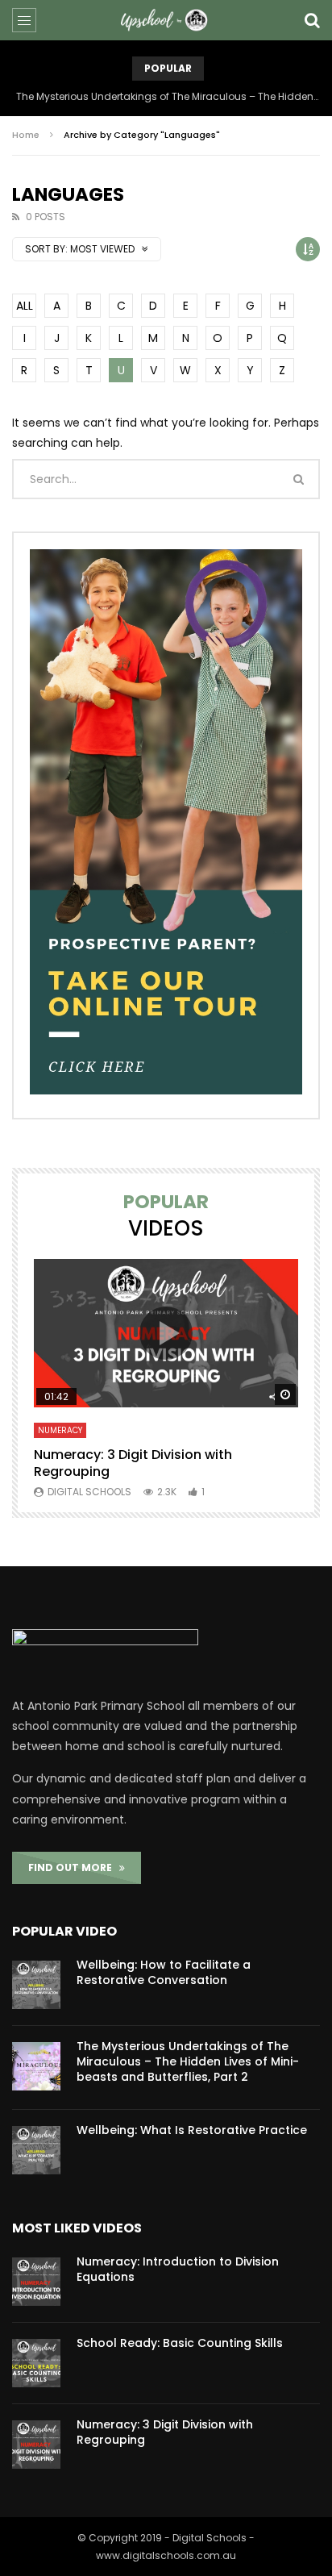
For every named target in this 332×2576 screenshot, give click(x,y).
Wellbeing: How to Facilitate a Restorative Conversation (164, 1972)
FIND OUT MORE (74, 1867)
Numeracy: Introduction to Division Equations (178, 2269)
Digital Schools (89, 1492)
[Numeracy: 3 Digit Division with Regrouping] (36, 2445)
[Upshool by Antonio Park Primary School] (166, 20)
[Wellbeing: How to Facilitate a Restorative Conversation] (36, 1985)
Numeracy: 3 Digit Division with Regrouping (133, 1463)
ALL (25, 306)
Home (26, 135)
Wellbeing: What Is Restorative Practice (192, 2130)
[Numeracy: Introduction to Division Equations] (36, 2282)
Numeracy (60, 1430)
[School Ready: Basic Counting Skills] (36, 2363)
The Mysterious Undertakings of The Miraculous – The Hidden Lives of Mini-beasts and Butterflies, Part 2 (168, 96)
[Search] (312, 20)
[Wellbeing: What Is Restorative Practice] (36, 2150)
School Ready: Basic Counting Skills (180, 2343)
